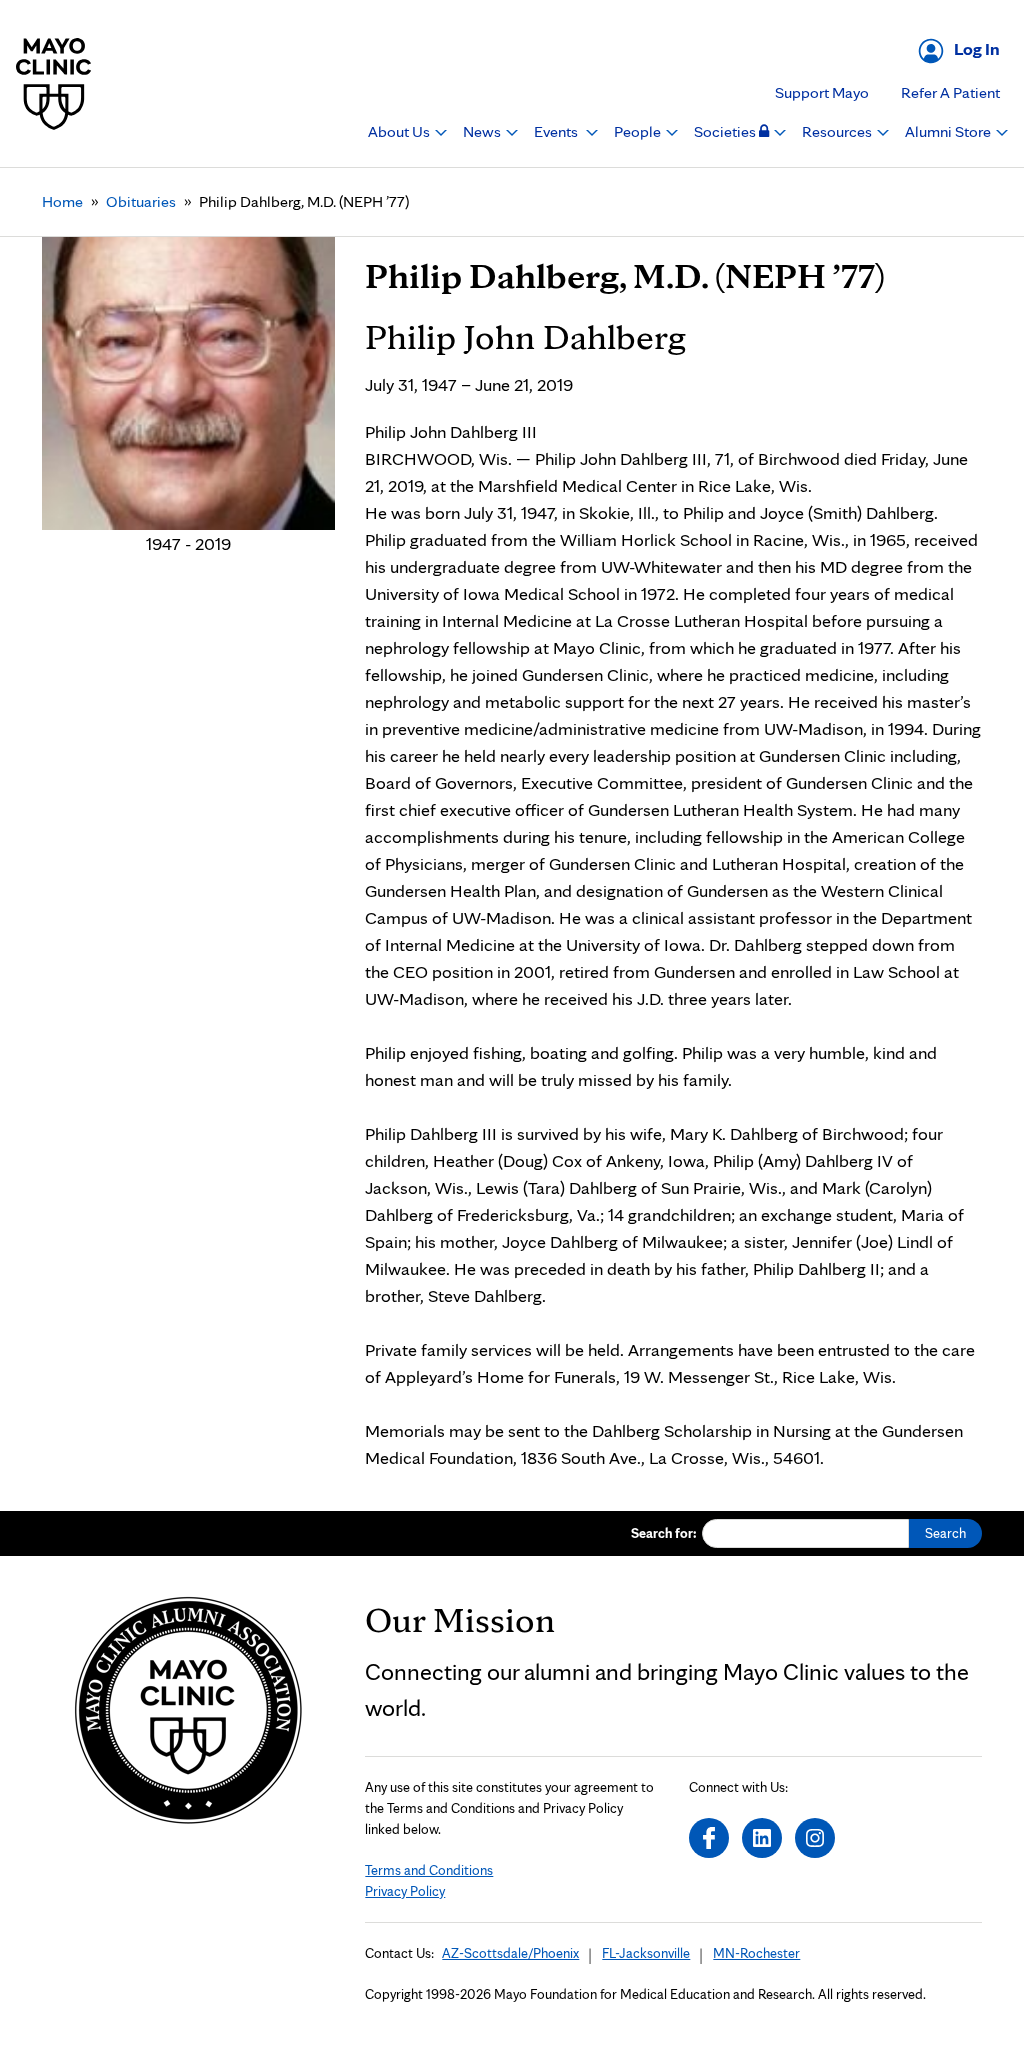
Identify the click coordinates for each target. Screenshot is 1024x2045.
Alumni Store (949, 131)
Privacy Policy (405, 1891)
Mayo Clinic (54, 83)
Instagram (815, 1838)
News (483, 131)
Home (62, 201)
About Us (400, 131)
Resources (838, 131)
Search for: (664, 1533)
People (639, 131)
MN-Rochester (756, 1953)
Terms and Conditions (429, 1870)
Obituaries (141, 201)
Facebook (709, 1838)
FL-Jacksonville (646, 1953)
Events (557, 131)
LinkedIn (762, 1838)
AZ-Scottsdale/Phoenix (510, 1953)
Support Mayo (822, 92)
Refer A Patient (950, 92)
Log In (977, 48)
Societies (726, 131)
